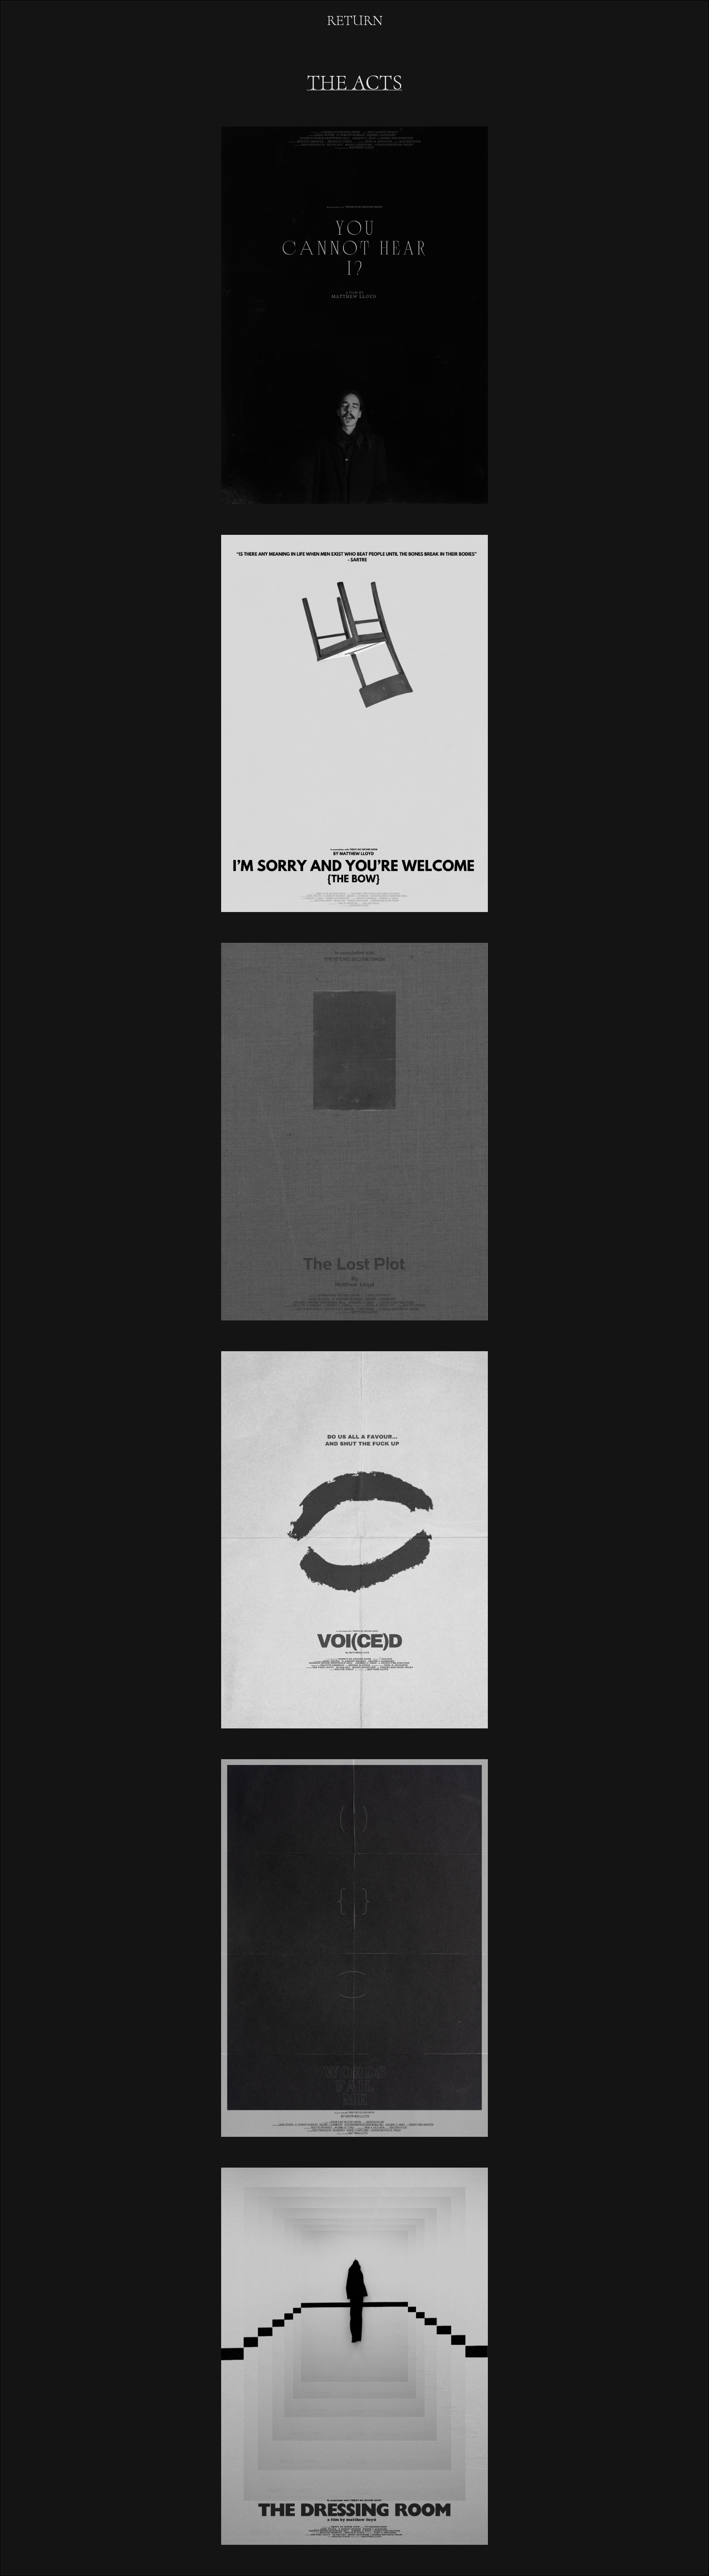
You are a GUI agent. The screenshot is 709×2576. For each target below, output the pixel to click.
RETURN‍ (355, 21)
